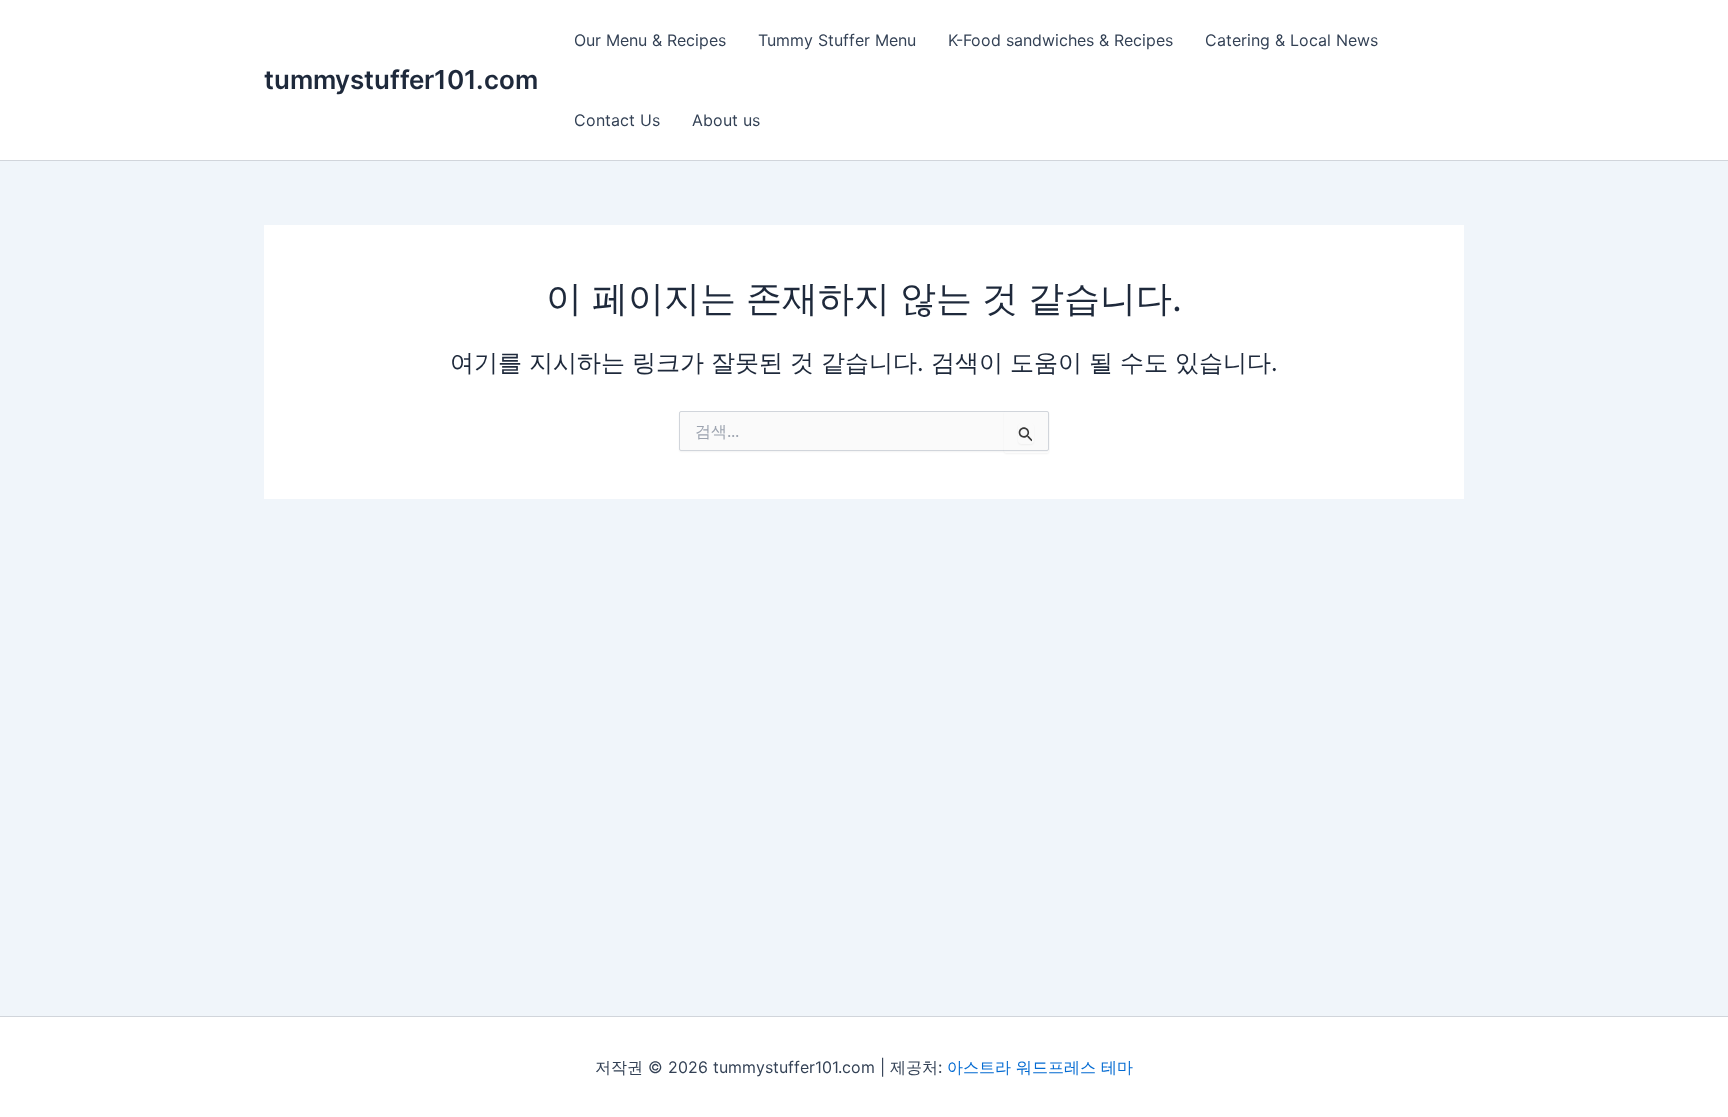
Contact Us (617, 120)
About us (726, 120)
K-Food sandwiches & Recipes (1060, 40)
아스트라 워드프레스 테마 (1040, 1067)
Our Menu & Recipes (650, 40)
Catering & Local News (1291, 40)
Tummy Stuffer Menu (837, 40)
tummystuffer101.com (401, 79)
